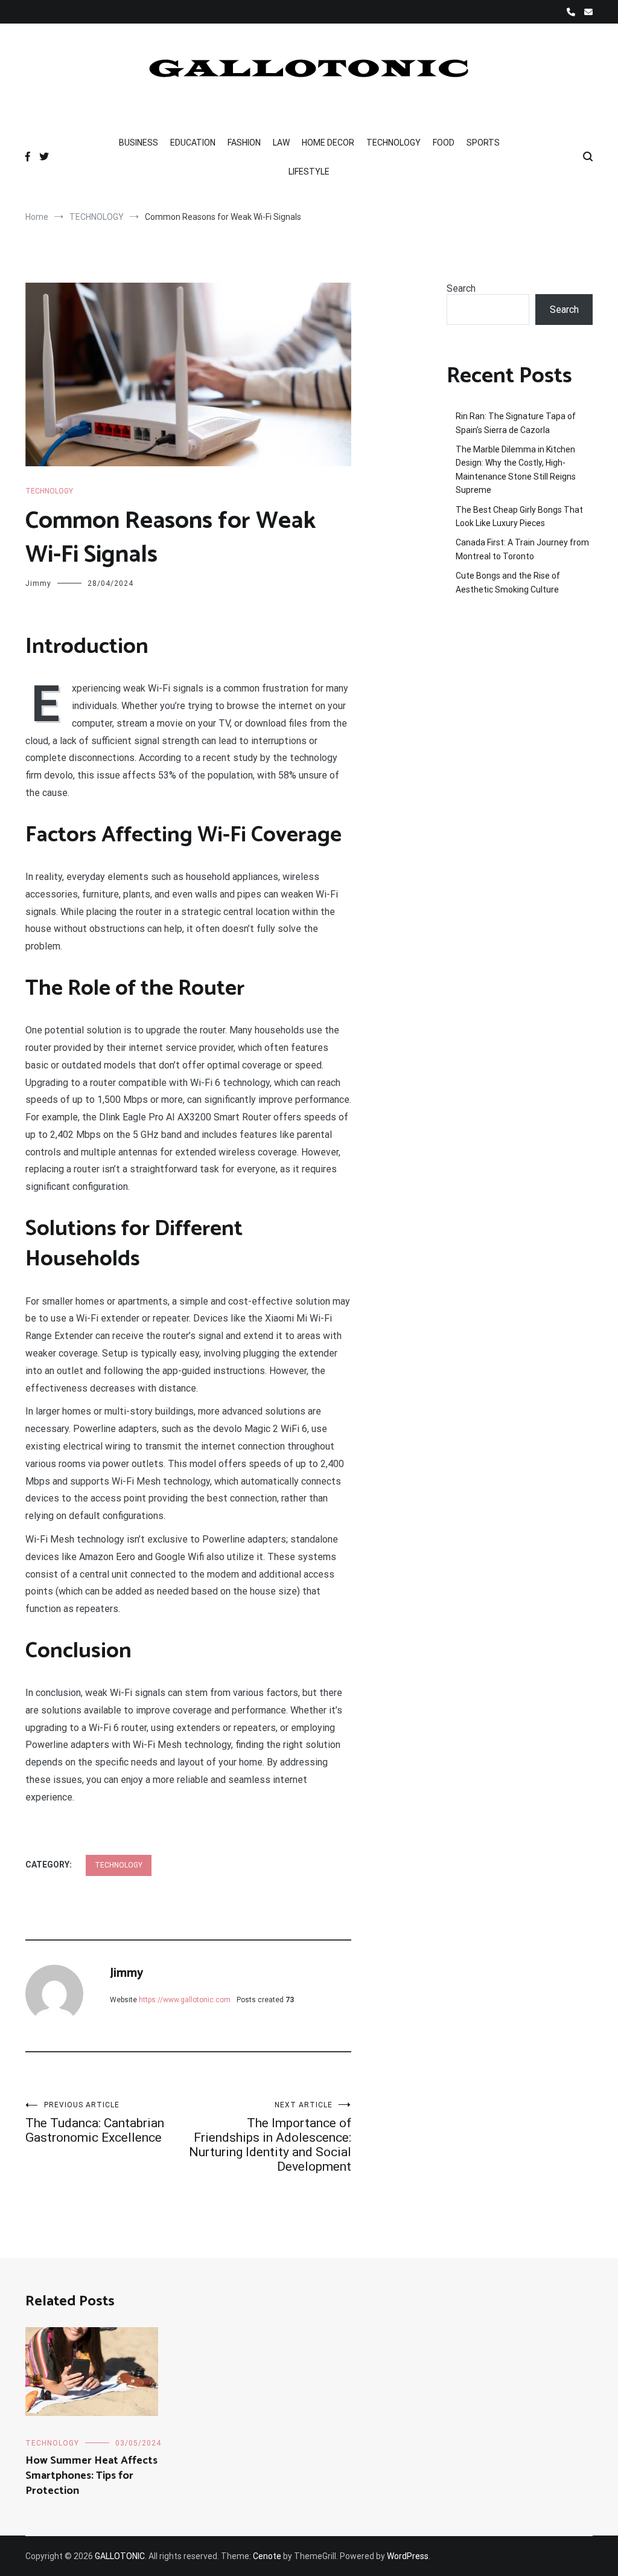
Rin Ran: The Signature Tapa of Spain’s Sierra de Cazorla (516, 423)
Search (461, 288)
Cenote (267, 2556)
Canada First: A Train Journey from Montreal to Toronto (522, 549)
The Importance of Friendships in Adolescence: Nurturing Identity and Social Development (270, 2137)
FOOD (444, 143)
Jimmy (38, 583)
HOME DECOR (328, 143)
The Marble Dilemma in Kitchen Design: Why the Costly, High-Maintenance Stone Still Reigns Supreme (516, 470)
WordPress (408, 2556)
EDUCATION (193, 143)
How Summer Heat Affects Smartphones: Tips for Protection (91, 2476)
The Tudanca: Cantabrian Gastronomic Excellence (95, 2123)
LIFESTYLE (309, 172)
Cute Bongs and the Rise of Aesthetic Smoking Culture (508, 582)
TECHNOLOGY (393, 143)
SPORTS (483, 143)
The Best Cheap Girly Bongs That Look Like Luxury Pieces (519, 516)
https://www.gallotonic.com (185, 2000)
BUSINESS (139, 143)
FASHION (244, 143)
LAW (281, 143)
